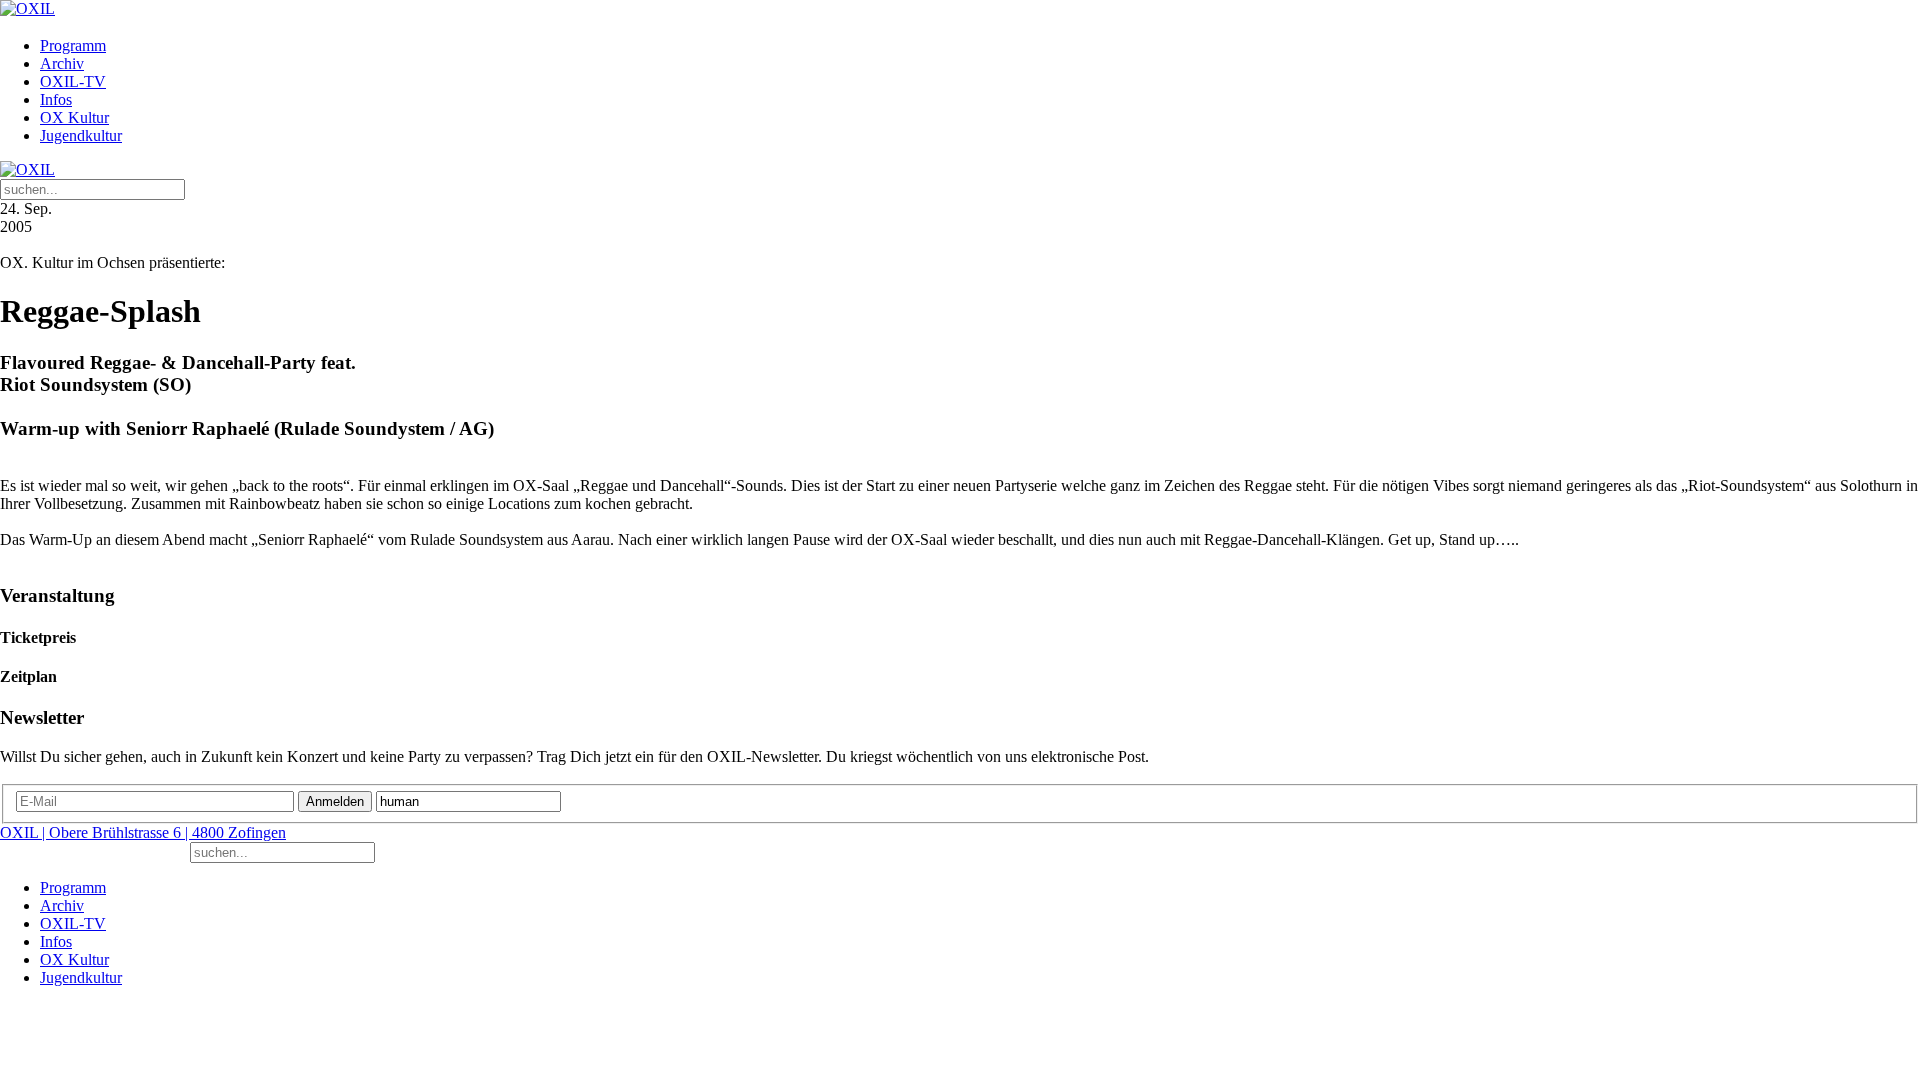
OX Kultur (74, 117)
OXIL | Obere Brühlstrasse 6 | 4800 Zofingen (143, 832)
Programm (73, 45)
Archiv (62, 63)
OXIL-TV (73, 81)
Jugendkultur (81, 135)
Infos (56, 99)
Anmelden (335, 801)
